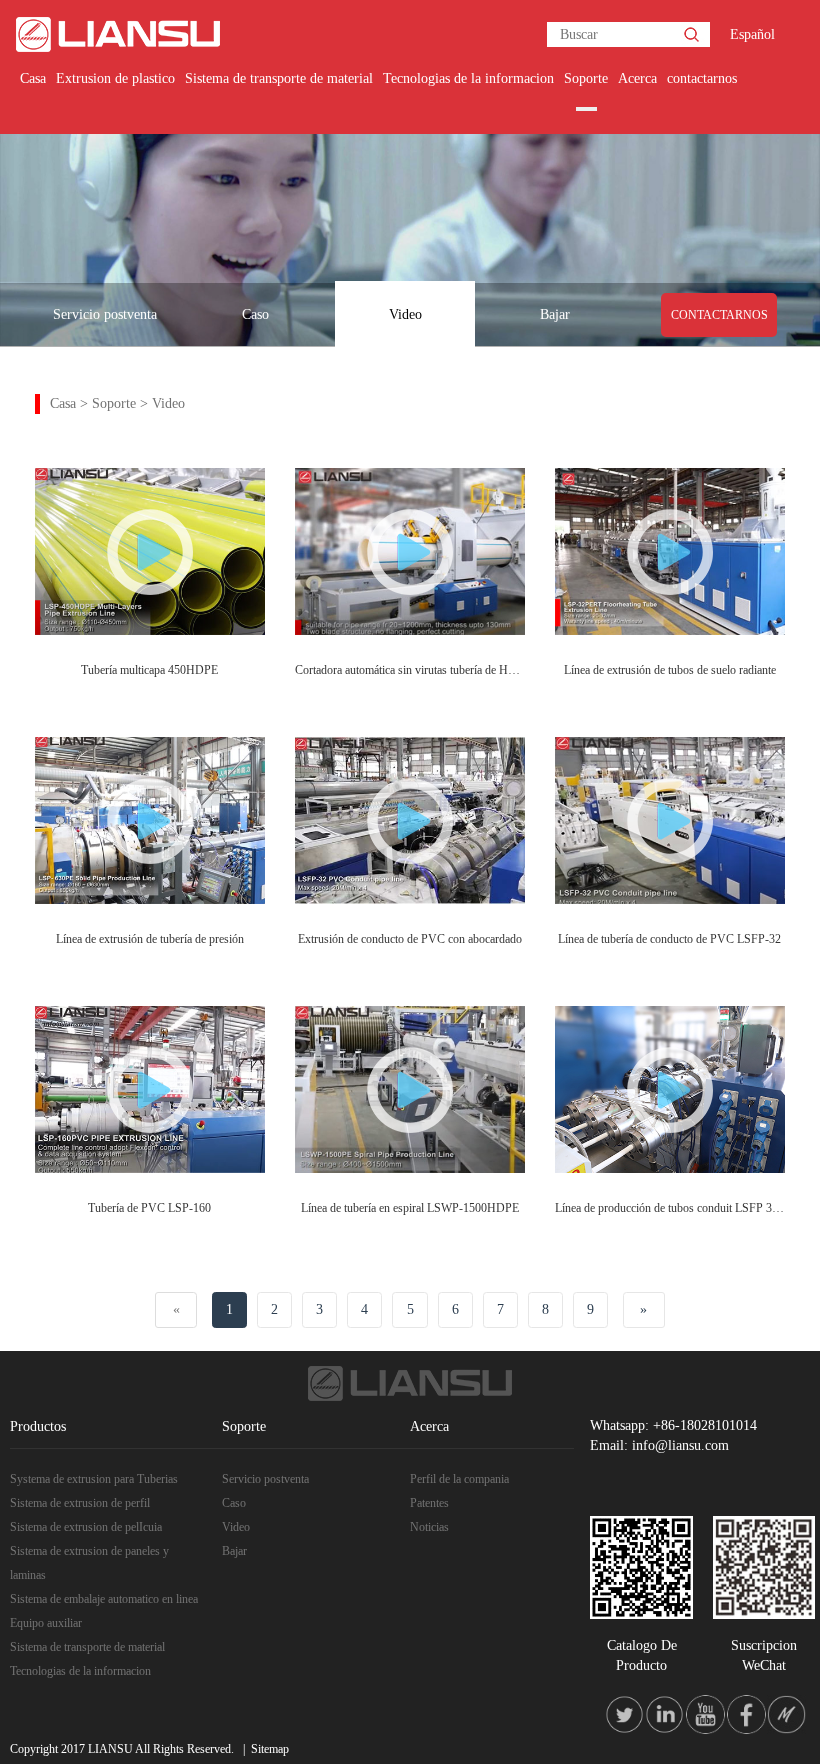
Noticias (429, 1527)
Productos (38, 1426)
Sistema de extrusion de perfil (80, 1503)
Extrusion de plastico (115, 78)
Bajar (555, 314)
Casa (33, 78)
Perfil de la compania (459, 1479)
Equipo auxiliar (46, 1623)
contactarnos (702, 78)
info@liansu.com (680, 1445)
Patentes (429, 1503)
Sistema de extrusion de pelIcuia (86, 1527)
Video (405, 314)
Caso (255, 314)
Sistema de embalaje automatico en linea (104, 1599)
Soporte (586, 78)
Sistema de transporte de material (279, 78)
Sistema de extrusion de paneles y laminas (89, 1563)
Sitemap (270, 1749)
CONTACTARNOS (719, 315)
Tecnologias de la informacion (468, 78)
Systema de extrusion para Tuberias (94, 1479)
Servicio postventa (105, 314)
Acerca (637, 78)
